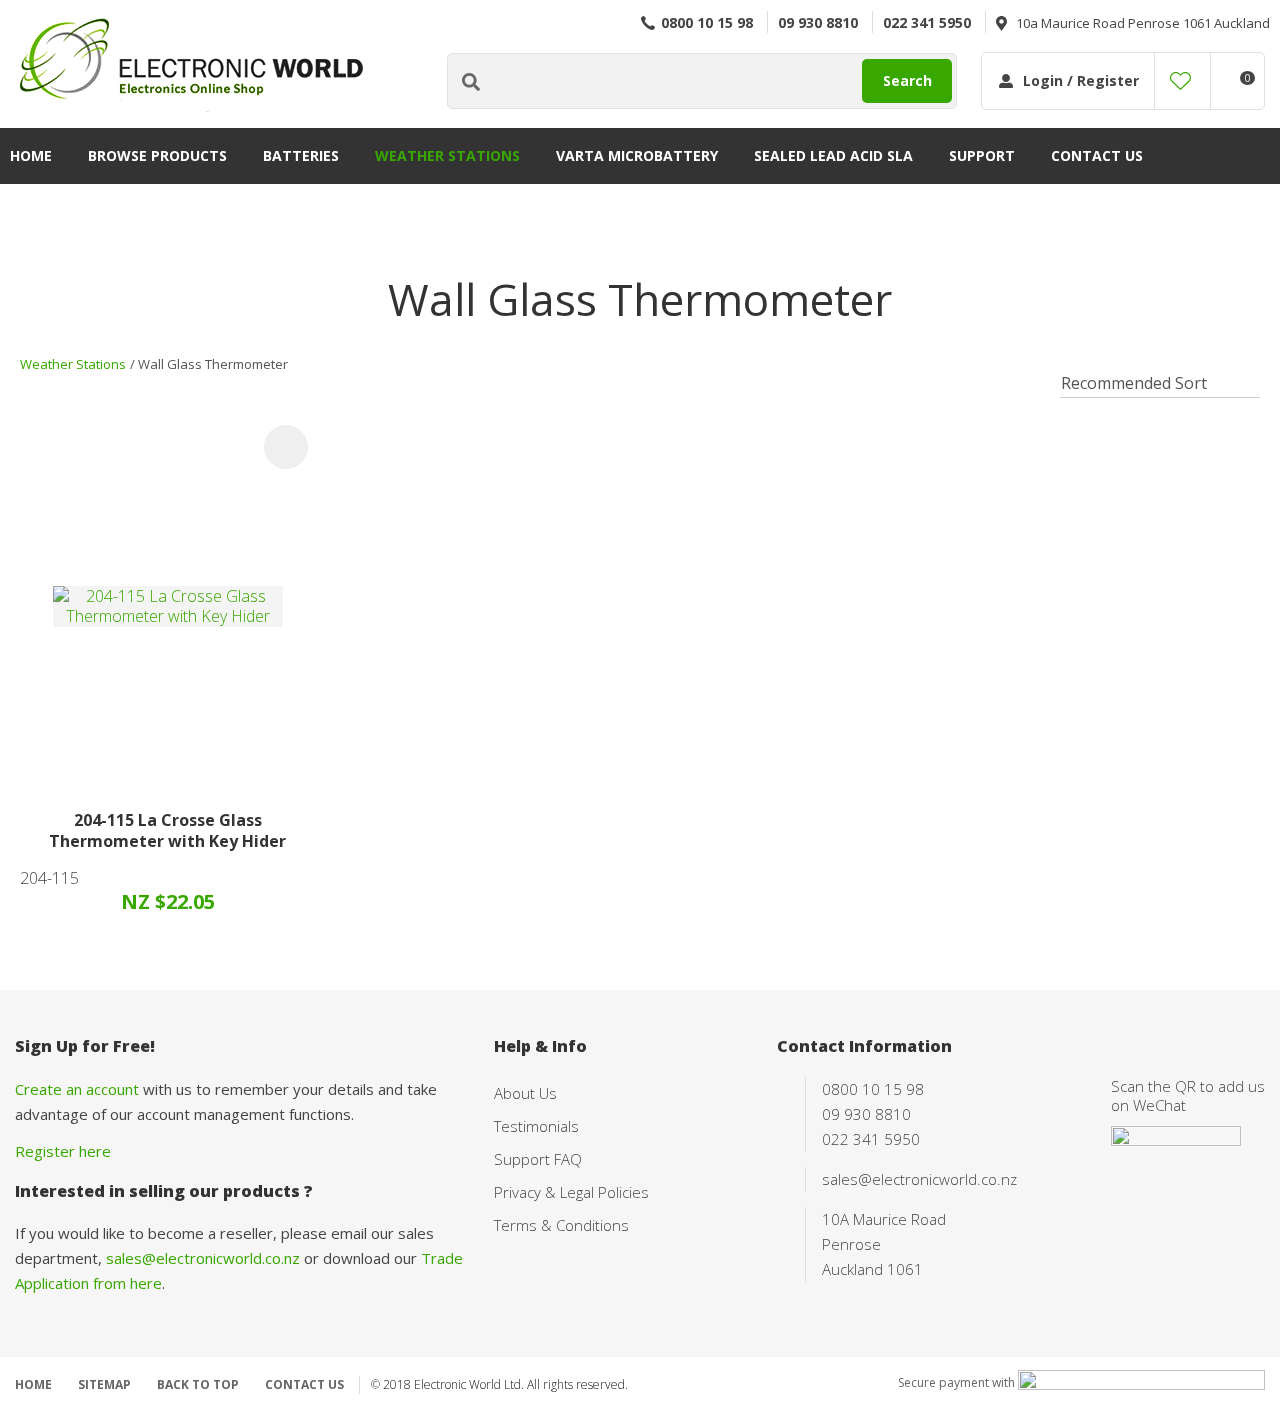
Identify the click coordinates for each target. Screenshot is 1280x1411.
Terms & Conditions (561, 1225)
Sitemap (104, 1384)
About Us (525, 1093)
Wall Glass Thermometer (213, 364)
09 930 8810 (818, 22)
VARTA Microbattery (637, 155)
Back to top (198, 1384)
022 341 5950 (927, 22)
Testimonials (536, 1126)
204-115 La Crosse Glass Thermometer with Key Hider (167, 830)
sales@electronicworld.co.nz (203, 1258)
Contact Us (1097, 155)
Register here (63, 1151)
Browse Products (157, 155)
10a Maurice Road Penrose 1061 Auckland (1143, 23)
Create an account (77, 1089)
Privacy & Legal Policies (571, 1192)
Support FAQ (538, 1159)
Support (982, 155)
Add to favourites (286, 447)
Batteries (301, 155)
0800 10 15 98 (707, 22)
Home (31, 155)
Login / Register (1081, 80)
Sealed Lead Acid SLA (833, 155)
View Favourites (1180, 81)
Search (907, 80)
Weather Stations (447, 155)
